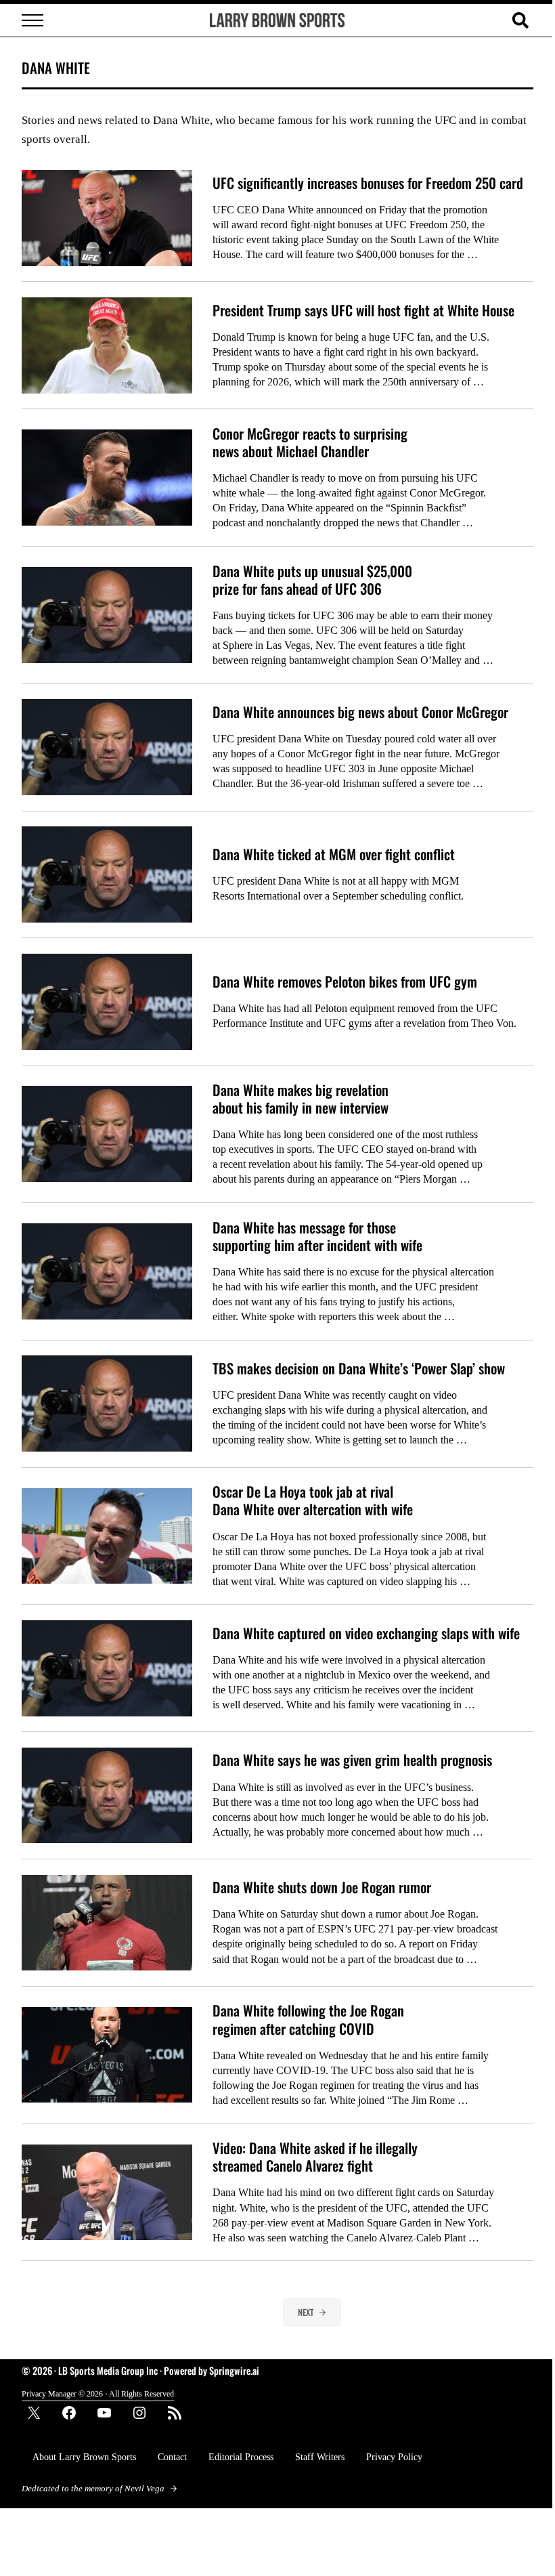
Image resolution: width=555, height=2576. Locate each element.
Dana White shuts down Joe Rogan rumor (322, 1887)
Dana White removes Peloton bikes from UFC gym (345, 981)
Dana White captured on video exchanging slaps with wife (366, 1633)
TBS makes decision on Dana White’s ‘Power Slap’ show (359, 1368)
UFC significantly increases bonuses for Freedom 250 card (368, 183)
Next (306, 2312)
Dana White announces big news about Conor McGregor (360, 712)
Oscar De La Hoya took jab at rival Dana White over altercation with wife (313, 1500)
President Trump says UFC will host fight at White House (363, 310)
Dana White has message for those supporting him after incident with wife (317, 1236)
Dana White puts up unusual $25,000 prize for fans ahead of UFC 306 (312, 580)
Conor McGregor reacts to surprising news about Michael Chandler (310, 442)
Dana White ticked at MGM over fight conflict (334, 854)
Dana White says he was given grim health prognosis (352, 1760)
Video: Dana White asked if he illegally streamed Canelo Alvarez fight (315, 2157)
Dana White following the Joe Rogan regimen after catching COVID (308, 2019)
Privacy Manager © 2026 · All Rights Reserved (98, 2394)
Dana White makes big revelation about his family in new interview (301, 1099)
